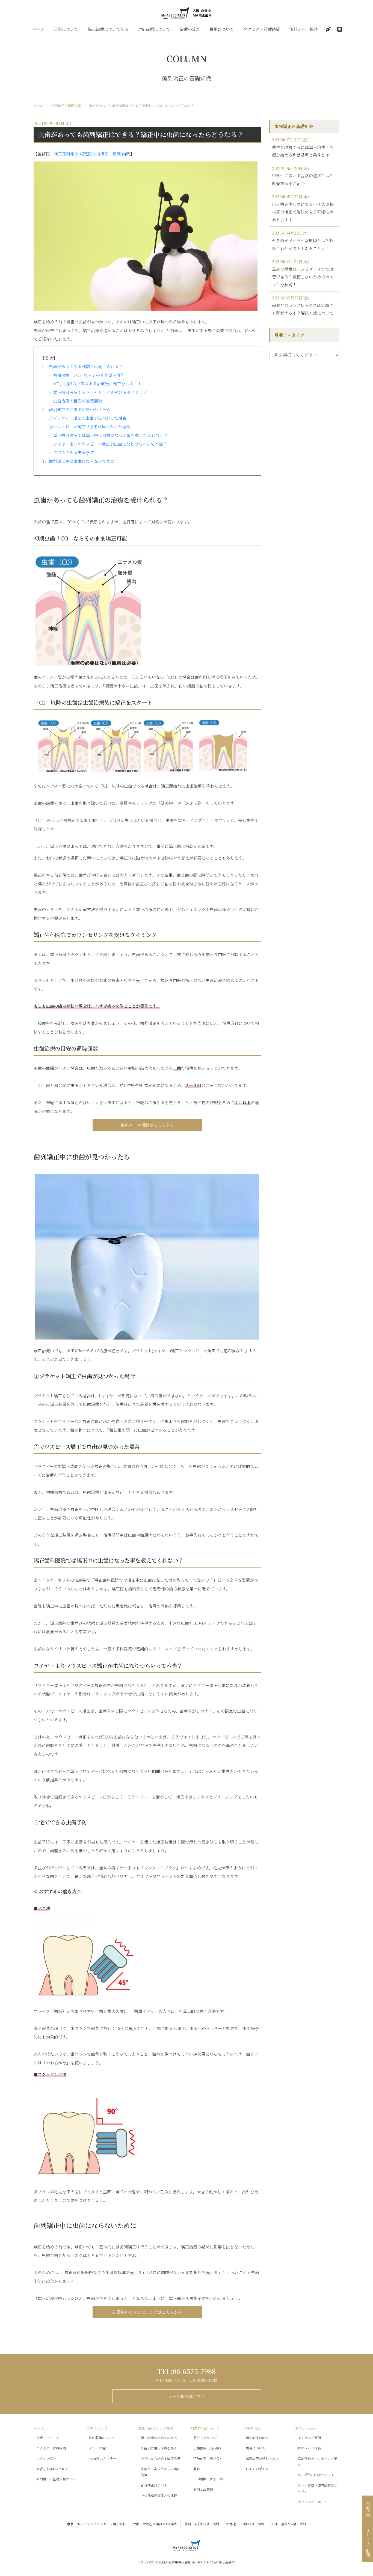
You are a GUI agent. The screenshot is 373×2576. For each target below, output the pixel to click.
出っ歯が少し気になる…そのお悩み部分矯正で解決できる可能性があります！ (303, 212)
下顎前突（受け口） (208, 2458)
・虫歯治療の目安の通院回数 (76, 401)
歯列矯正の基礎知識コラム (56, 2479)
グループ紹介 (98, 2448)
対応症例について (154, 29)
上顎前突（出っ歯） (208, 2448)
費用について (222, 29)
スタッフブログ (328, 29)
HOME (39, 105)
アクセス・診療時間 (262, 29)
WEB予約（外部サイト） (316, 2475)
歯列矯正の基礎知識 (66, 105)
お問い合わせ (306, 2428)
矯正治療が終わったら (262, 2458)
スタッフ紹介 (46, 2458)
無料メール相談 (304, 29)
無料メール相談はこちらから (147, 1125)
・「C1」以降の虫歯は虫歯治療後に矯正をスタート (95, 384)
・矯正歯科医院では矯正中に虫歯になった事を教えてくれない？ (108, 435)
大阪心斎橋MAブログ (52, 2469)
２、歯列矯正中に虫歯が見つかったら (76, 409)
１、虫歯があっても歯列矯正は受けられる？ (82, 366)
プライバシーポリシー (314, 2502)
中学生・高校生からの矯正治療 (161, 2472)
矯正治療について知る (108, 29)
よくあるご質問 (309, 2438)
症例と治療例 (203, 2489)
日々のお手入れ (257, 2469)
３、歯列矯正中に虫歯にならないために (78, 461)
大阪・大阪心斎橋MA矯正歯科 (155, 2524)
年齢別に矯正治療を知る (159, 2448)
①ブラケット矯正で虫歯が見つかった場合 (88, 418)
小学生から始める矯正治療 (161, 2458)
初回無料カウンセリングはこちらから (147, 2312)
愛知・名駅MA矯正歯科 (202, 2524)
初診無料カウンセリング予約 (318, 2461)
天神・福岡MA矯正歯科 (289, 2524)
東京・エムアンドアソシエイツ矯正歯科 (96, 2524)
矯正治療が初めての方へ (159, 2438)
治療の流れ (190, 29)
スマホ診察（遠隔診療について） (318, 2488)
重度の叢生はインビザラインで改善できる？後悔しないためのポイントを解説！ (303, 277)
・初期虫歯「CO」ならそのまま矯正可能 (87, 375)
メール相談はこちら (187, 2396)
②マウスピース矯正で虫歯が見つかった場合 (90, 427)
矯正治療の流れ (257, 2438)
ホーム (38, 29)
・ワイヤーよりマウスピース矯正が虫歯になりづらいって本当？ (108, 444)
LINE (340, 29)
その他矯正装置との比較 (159, 2495)
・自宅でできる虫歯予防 (71, 452)
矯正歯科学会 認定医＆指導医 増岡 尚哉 (92, 154)
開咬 (197, 2469)
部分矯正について (154, 2485)
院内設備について (102, 2438)
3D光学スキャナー (103, 2458)
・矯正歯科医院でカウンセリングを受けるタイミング (98, 392)
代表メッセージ (48, 2438)
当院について (66, 29)
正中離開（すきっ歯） (210, 2479)
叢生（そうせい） (206, 2438)
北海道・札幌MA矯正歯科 (245, 2524)
